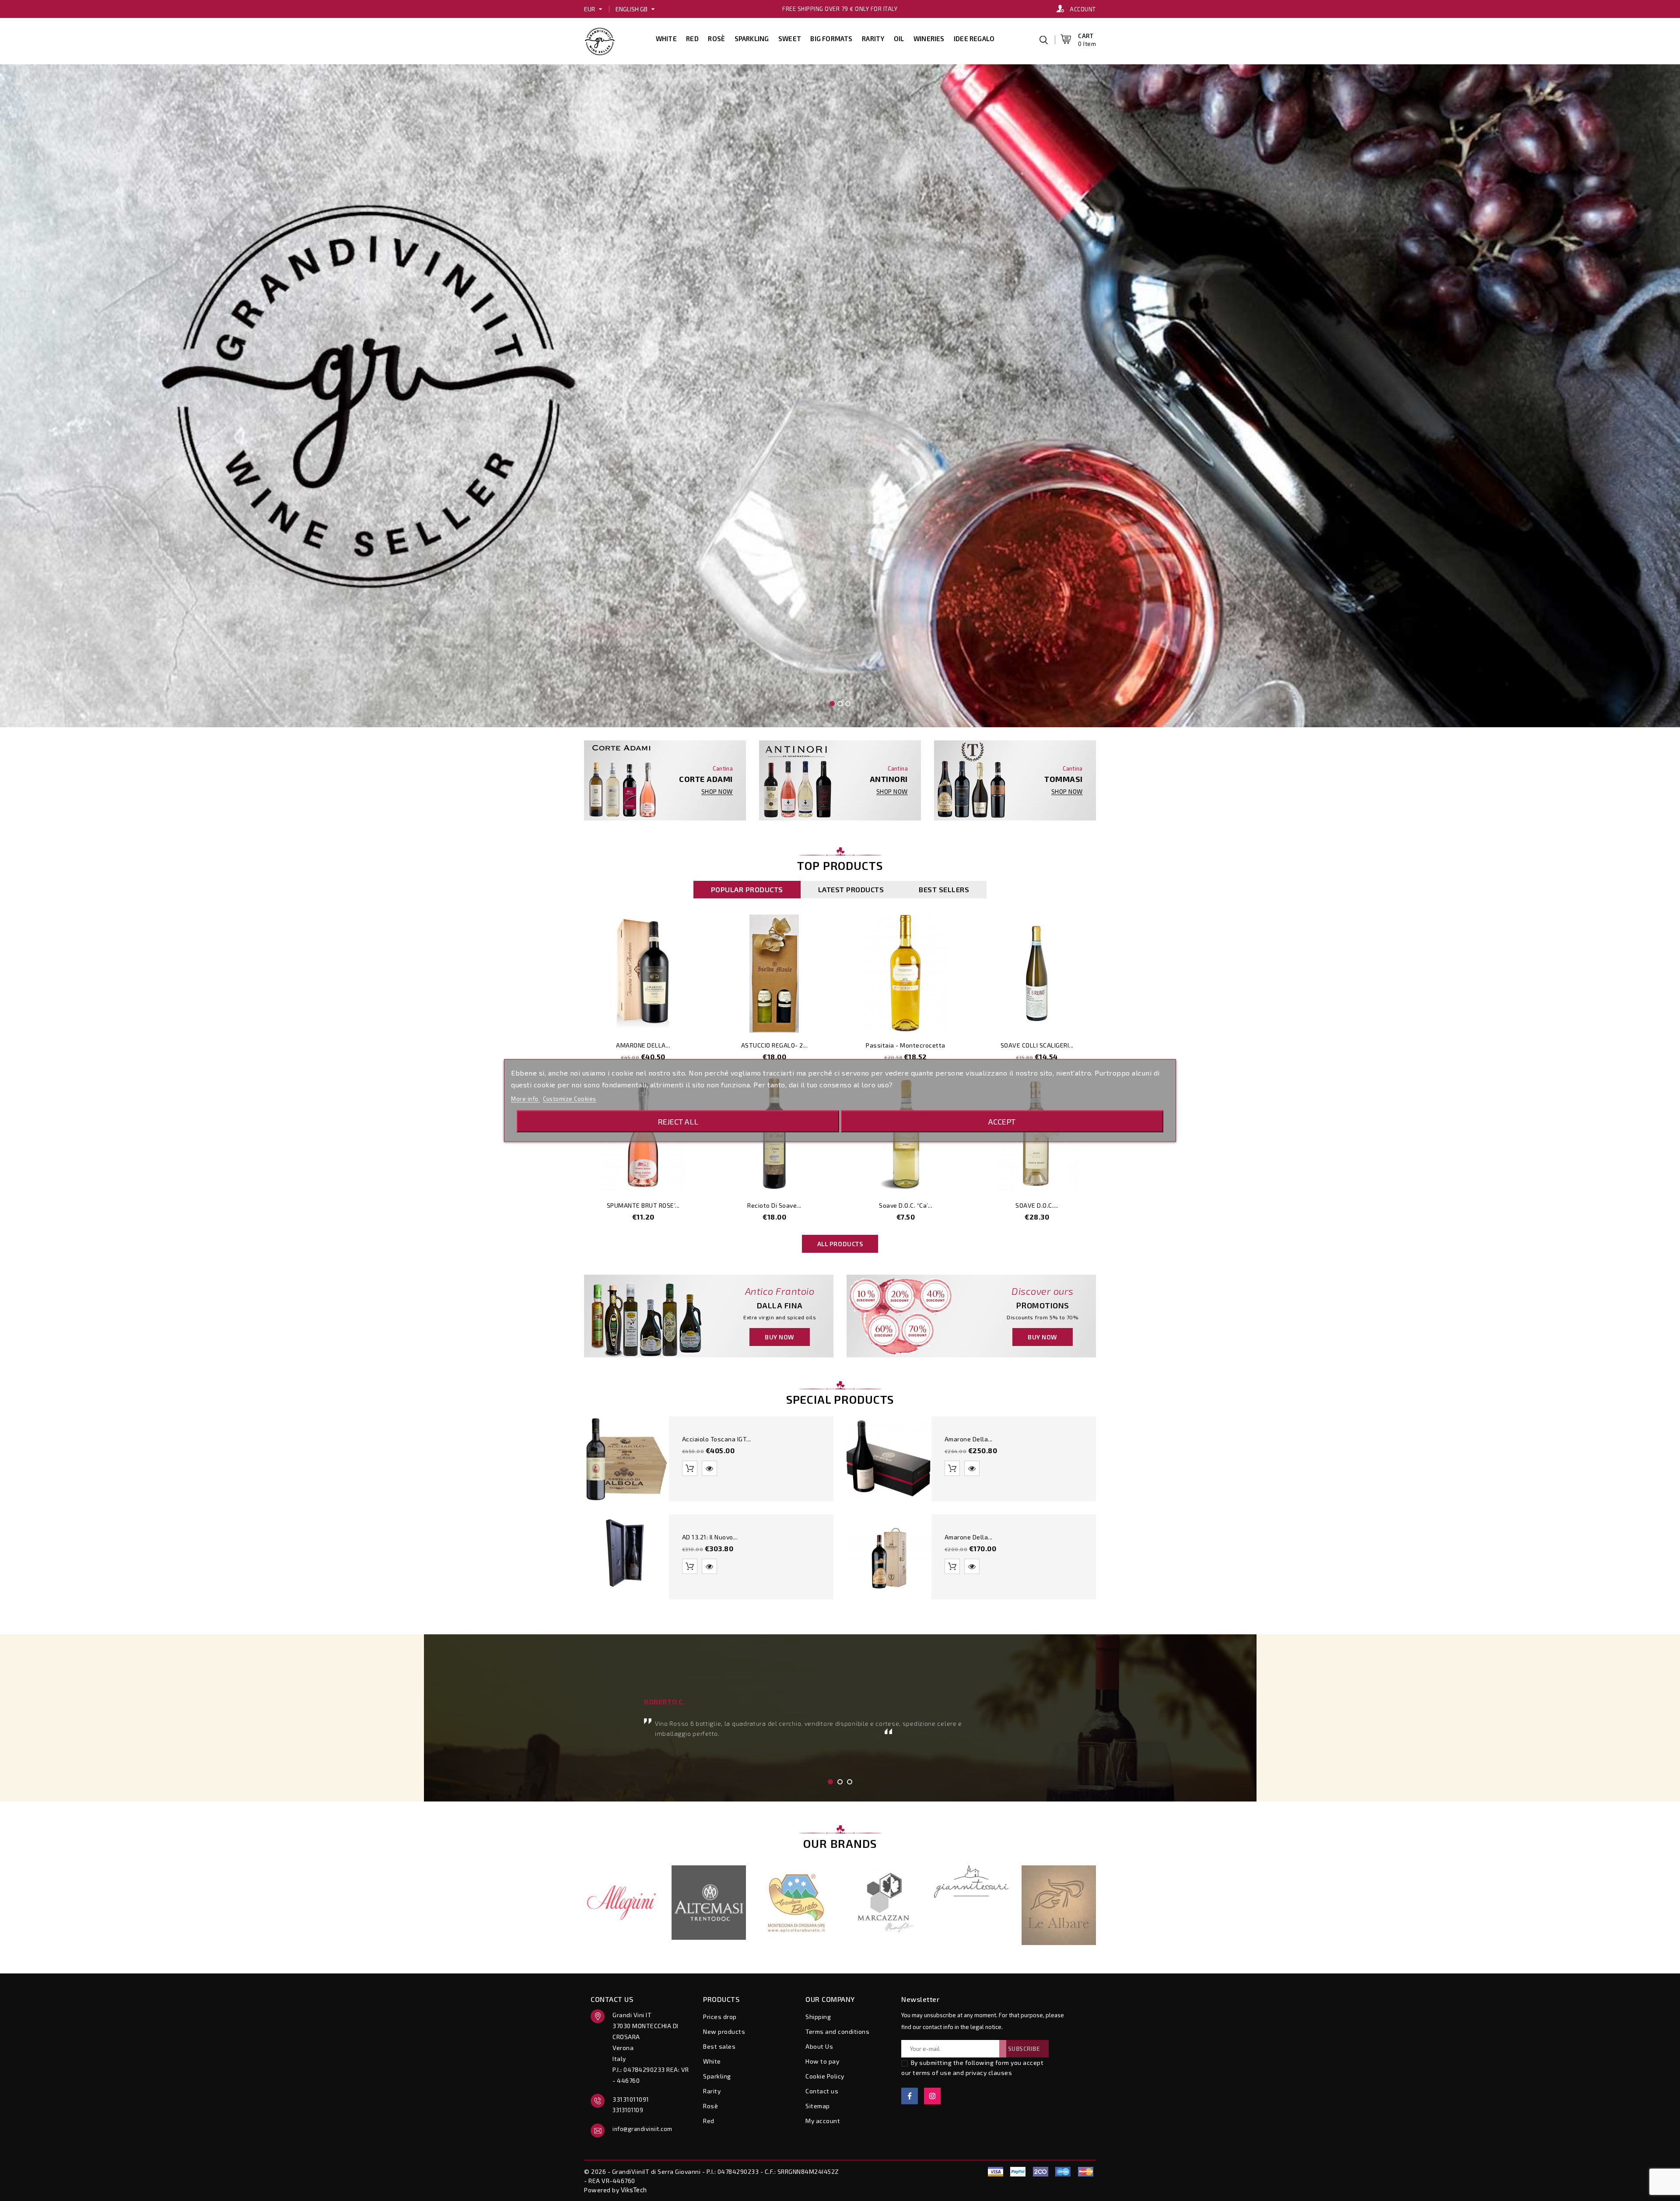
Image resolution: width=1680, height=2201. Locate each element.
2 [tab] (840, 1782)
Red (692, 39)
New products (724, 2031)
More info (525, 1099)
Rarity (873, 39)
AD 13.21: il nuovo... (710, 1537)
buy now (780, 1337)
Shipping (818, 2017)
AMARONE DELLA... (643, 1045)
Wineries (929, 39)
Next (1643, 374)
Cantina (723, 768)
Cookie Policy (825, 2076)
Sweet (790, 39)
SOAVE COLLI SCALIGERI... (1037, 1045)
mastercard (1063, 2172)
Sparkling (752, 39)
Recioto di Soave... (774, 1205)
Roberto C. (665, 1702)
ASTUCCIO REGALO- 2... (775, 1045)
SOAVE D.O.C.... (1037, 1205)
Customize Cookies (570, 1099)
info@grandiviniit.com (642, 2129)
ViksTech (634, 2190)
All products (840, 1244)
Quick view (689, 1022)
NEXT (1121, 1493)
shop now (717, 792)
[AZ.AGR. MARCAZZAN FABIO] (884, 1903)
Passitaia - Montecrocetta (906, 1045)
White (666, 39)
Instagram (932, 2096)
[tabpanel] (840, 1717)
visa (995, 2172)
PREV (559, 1493)
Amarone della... (969, 1439)
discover (1018, 2172)
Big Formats (831, 39)
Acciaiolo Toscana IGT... (717, 1439)
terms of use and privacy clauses (962, 2073)
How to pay (822, 2061)
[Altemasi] (709, 1903)
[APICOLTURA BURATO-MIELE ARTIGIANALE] (796, 1903)
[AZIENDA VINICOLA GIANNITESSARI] (971, 1882)
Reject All (678, 1122)
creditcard (1085, 2172)
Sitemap (818, 2106)
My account (823, 2121)
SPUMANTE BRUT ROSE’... (643, 1205)
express (1040, 2172)
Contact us (822, 2091)
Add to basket (670, 1022)
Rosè (716, 39)
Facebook (910, 2096)
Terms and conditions (837, 2031)
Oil (899, 39)
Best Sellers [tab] (944, 889)
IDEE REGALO (974, 39)
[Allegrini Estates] (621, 1903)
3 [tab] (850, 1782)
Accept (1002, 1122)
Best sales (719, 2046)
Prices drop (720, 2017)
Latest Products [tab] (851, 889)
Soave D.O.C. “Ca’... (906, 1205)
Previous (37, 374)
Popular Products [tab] (747, 889)
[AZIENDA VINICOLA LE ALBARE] (1059, 1905)
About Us (819, 2046)
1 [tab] (830, 1782)
